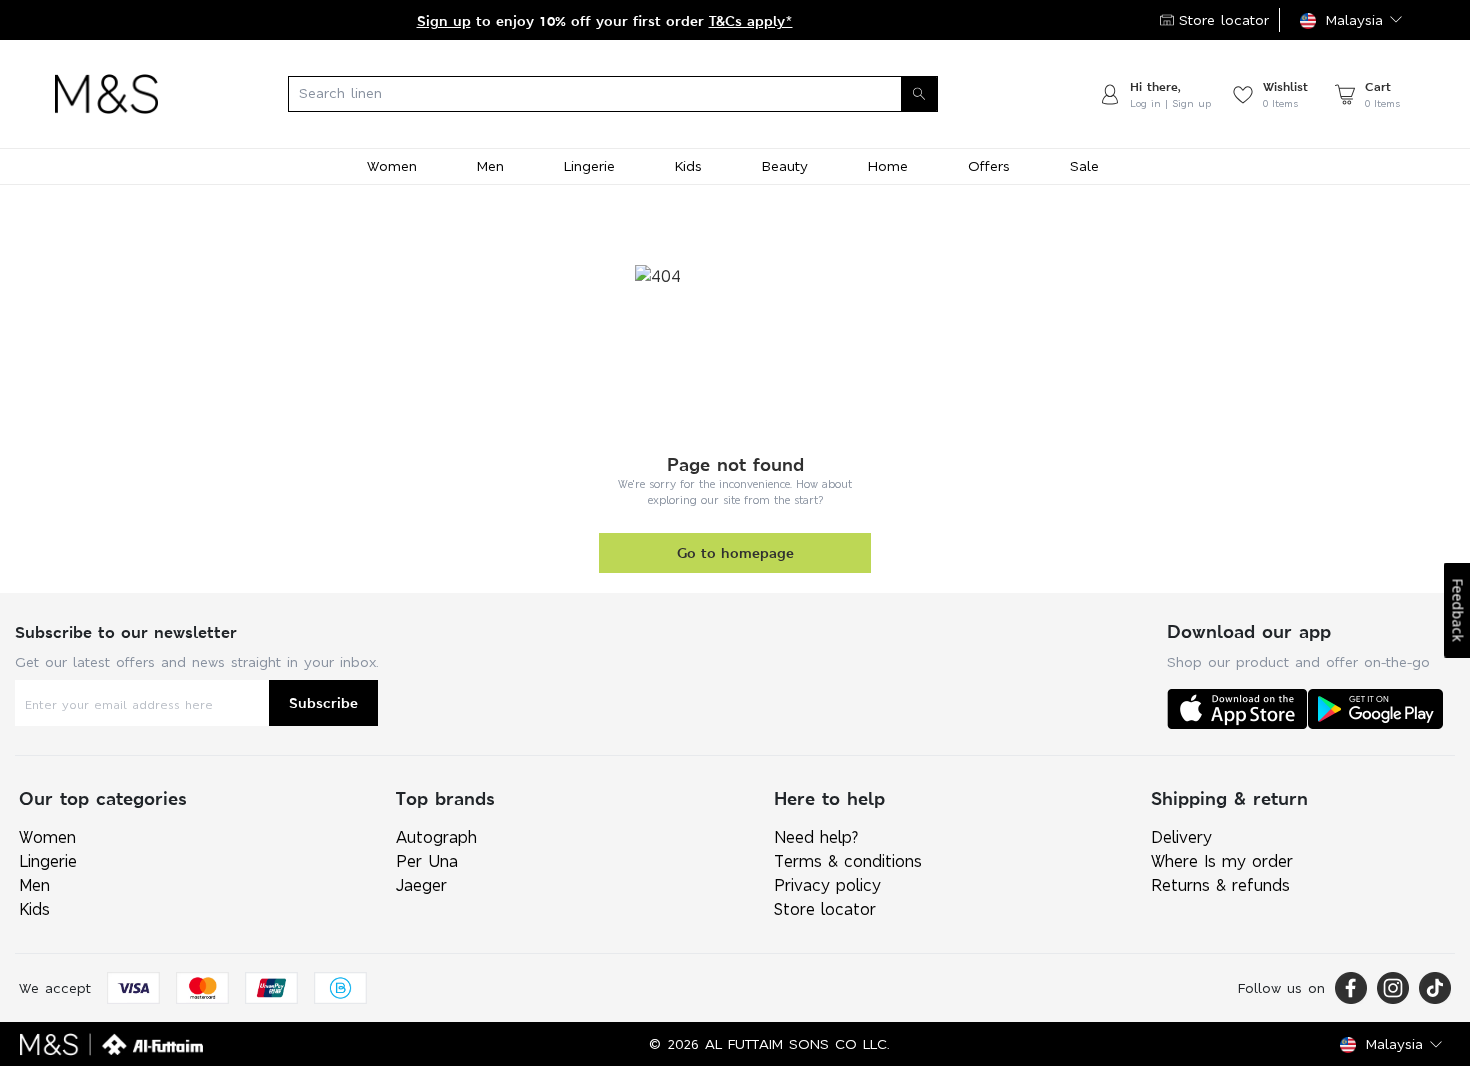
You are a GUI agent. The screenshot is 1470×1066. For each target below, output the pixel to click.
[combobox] (628, 94)
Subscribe (323, 702)
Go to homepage (735, 552)
